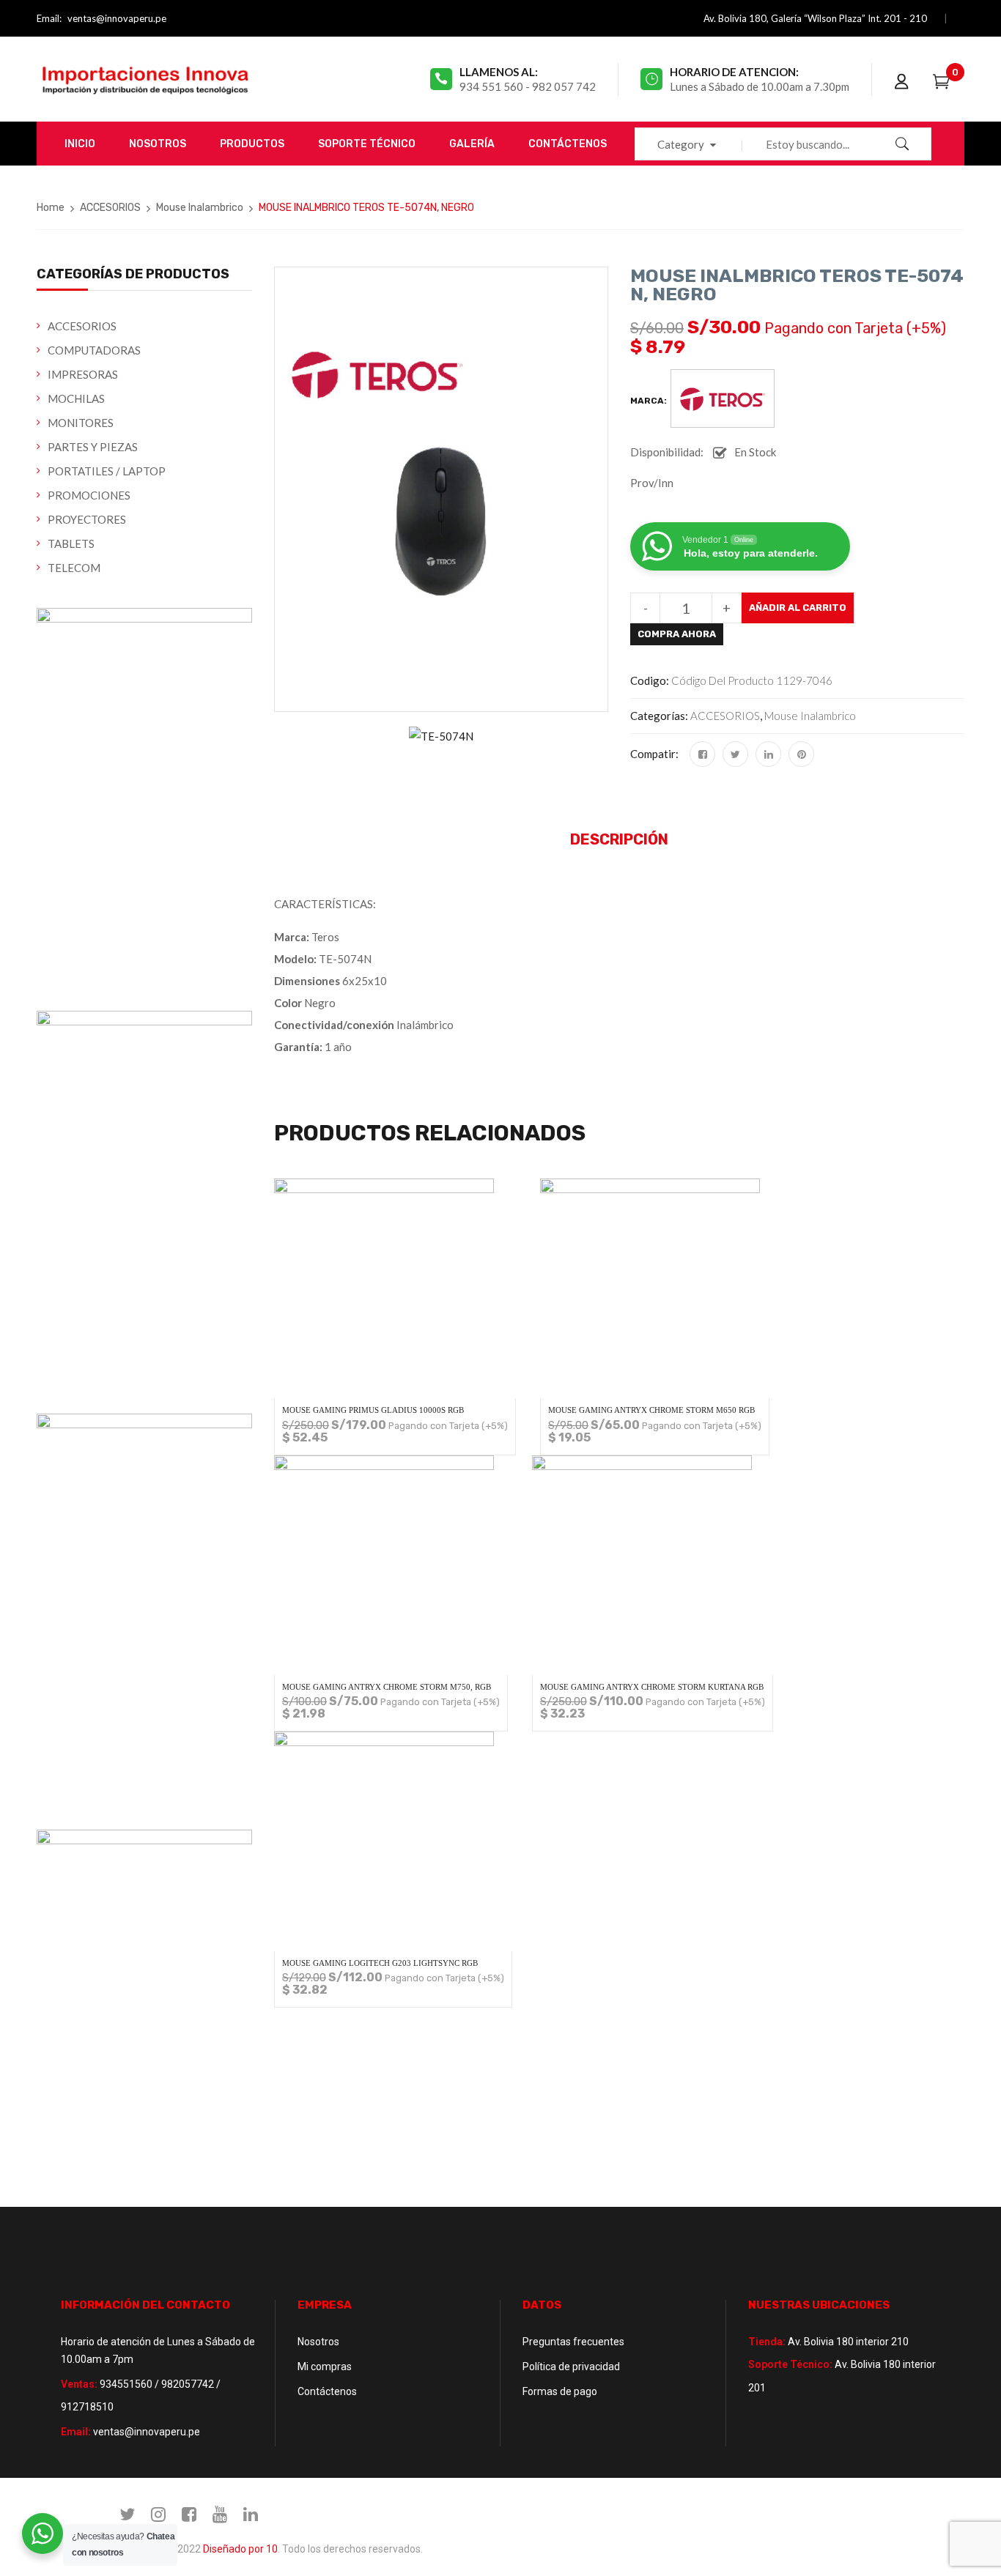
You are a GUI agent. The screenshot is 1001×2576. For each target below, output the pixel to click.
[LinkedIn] (768, 754)
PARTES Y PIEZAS (93, 447)
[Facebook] (702, 754)
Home (51, 208)
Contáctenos (327, 2391)
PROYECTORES (87, 519)
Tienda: (767, 2342)
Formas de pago (560, 2391)
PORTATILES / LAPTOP (107, 471)
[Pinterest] (801, 754)
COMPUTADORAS (94, 350)
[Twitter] (735, 754)
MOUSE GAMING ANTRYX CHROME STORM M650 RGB (651, 1410)
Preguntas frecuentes (573, 2342)
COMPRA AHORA (677, 634)
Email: (49, 18)
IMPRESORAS (83, 374)
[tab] (619, 840)
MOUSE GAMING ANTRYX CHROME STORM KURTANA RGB (652, 1687)
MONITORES (81, 423)
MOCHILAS (76, 398)
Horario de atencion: (734, 72)
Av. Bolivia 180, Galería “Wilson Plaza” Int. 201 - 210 (815, 18)
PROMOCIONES (89, 495)
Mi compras (325, 2367)
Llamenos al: (499, 72)
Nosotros (318, 2342)
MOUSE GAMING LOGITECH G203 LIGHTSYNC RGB (380, 1963)
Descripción (619, 839)
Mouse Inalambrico (200, 208)
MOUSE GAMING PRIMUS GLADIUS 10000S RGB (373, 1410)
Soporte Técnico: (790, 2364)
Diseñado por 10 (240, 2549)
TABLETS (71, 543)
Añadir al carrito (798, 608)
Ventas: (79, 2384)
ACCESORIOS (110, 208)
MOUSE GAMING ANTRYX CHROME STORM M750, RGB (387, 1687)
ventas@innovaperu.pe (117, 18)
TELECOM (74, 568)
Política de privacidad (571, 2367)
